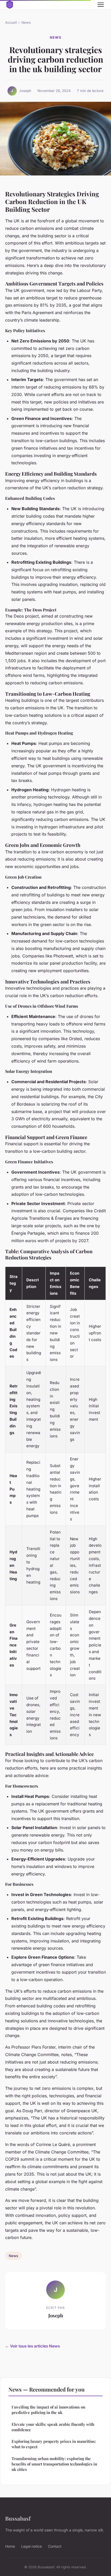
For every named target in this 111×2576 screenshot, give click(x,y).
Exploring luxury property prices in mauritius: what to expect (54, 2444)
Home (10, 2546)
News (26, 22)
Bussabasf (18, 2518)
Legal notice (31, 2546)
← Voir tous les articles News (33, 2346)
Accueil (11, 22)
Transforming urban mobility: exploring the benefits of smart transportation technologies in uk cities (54, 2464)
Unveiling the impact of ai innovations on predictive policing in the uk (48, 2410)
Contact (55, 2546)
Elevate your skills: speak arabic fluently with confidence (53, 2427)
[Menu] (101, 5)
